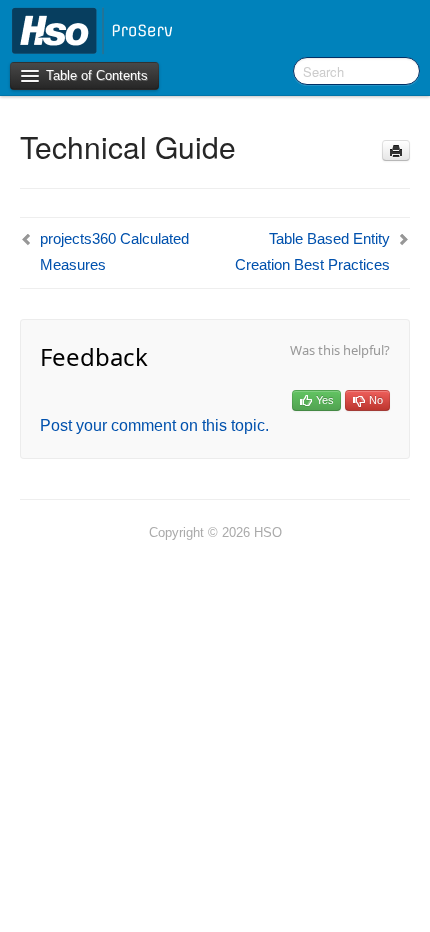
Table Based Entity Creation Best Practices (312, 251)
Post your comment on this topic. (154, 425)
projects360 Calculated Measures (114, 251)
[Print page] (396, 150)
